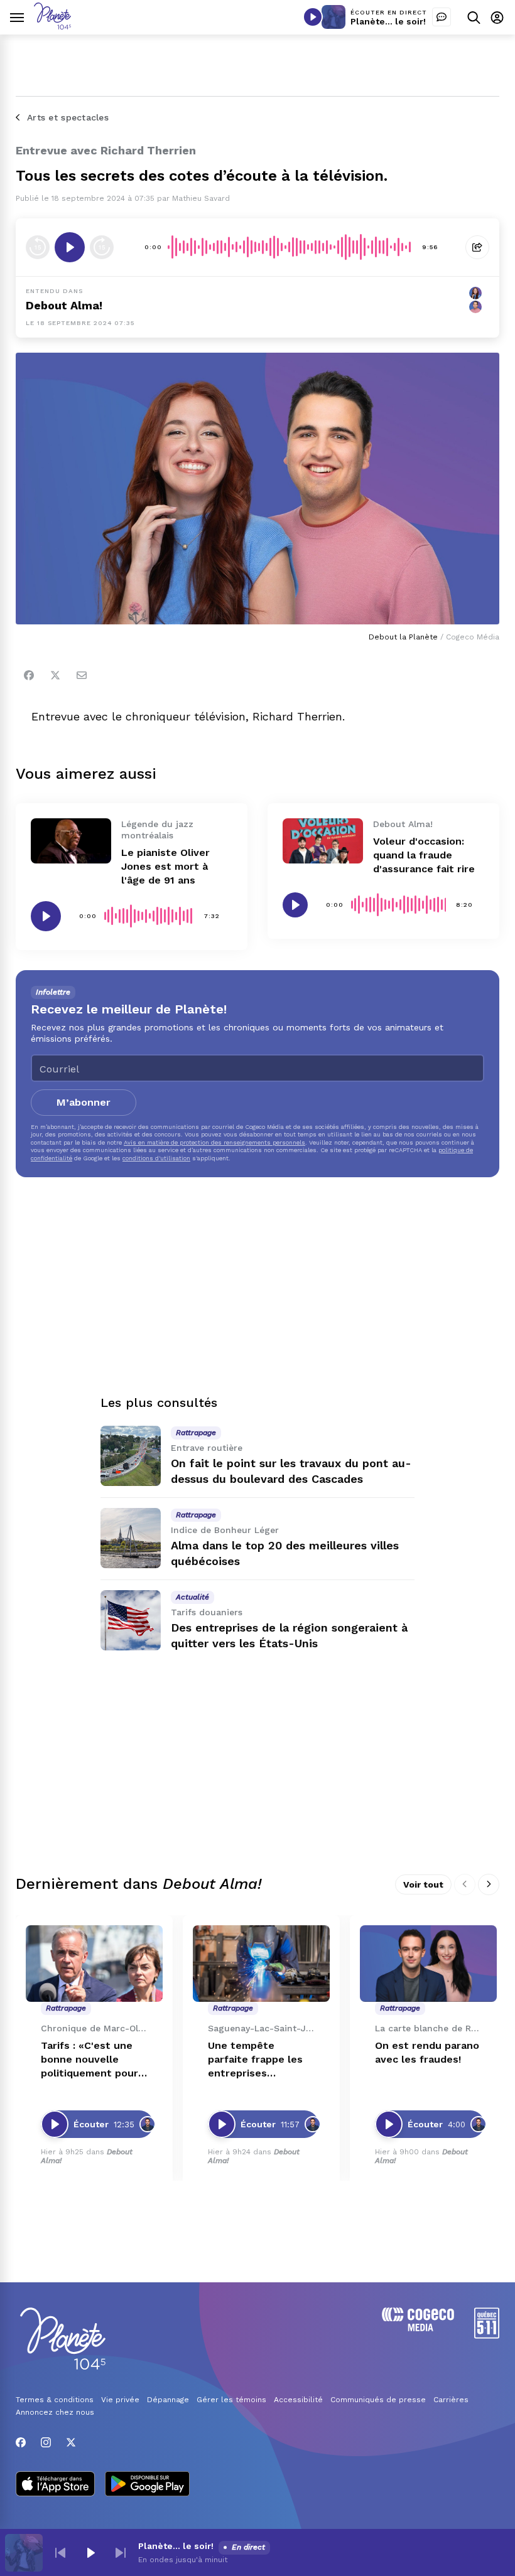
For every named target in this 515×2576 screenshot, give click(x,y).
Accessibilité (298, 2400)
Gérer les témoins (231, 2400)
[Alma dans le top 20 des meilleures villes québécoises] (131, 1538)
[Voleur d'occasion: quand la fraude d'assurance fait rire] (323, 841)
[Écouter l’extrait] (70, 247)
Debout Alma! (64, 305)
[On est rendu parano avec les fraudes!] (428, 1964)
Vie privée (120, 2400)
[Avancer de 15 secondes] (102, 247)
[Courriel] (82, 675)
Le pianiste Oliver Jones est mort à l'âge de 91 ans (165, 866)
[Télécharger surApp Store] (55, 2485)
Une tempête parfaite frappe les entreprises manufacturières (255, 2060)
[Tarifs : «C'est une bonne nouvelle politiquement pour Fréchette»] (94, 1964)
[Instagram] (46, 2442)
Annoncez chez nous (55, 2412)
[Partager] (477, 247)
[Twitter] (55, 675)
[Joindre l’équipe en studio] (442, 17)
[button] (60, 2553)
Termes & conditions (55, 2400)
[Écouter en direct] (313, 17)
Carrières (451, 2400)
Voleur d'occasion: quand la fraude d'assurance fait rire (424, 855)
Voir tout (423, 1884)
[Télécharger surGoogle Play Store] (147, 2485)
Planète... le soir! (388, 21)
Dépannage (168, 2400)
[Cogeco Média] (418, 2328)
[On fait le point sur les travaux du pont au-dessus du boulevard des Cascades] (131, 1456)
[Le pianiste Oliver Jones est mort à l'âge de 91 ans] (71, 841)
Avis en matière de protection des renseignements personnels (214, 1142)
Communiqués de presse (378, 2400)
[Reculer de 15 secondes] (38, 247)
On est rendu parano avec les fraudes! (427, 2052)
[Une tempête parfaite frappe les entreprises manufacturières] (261, 1964)
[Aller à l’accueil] (52, 26)
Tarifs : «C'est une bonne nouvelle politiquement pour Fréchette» (89, 2060)
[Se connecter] (497, 17)
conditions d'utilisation (156, 1158)
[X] (71, 2442)
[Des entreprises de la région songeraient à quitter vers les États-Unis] (131, 1620)
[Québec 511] (487, 2335)
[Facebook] (29, 675)
